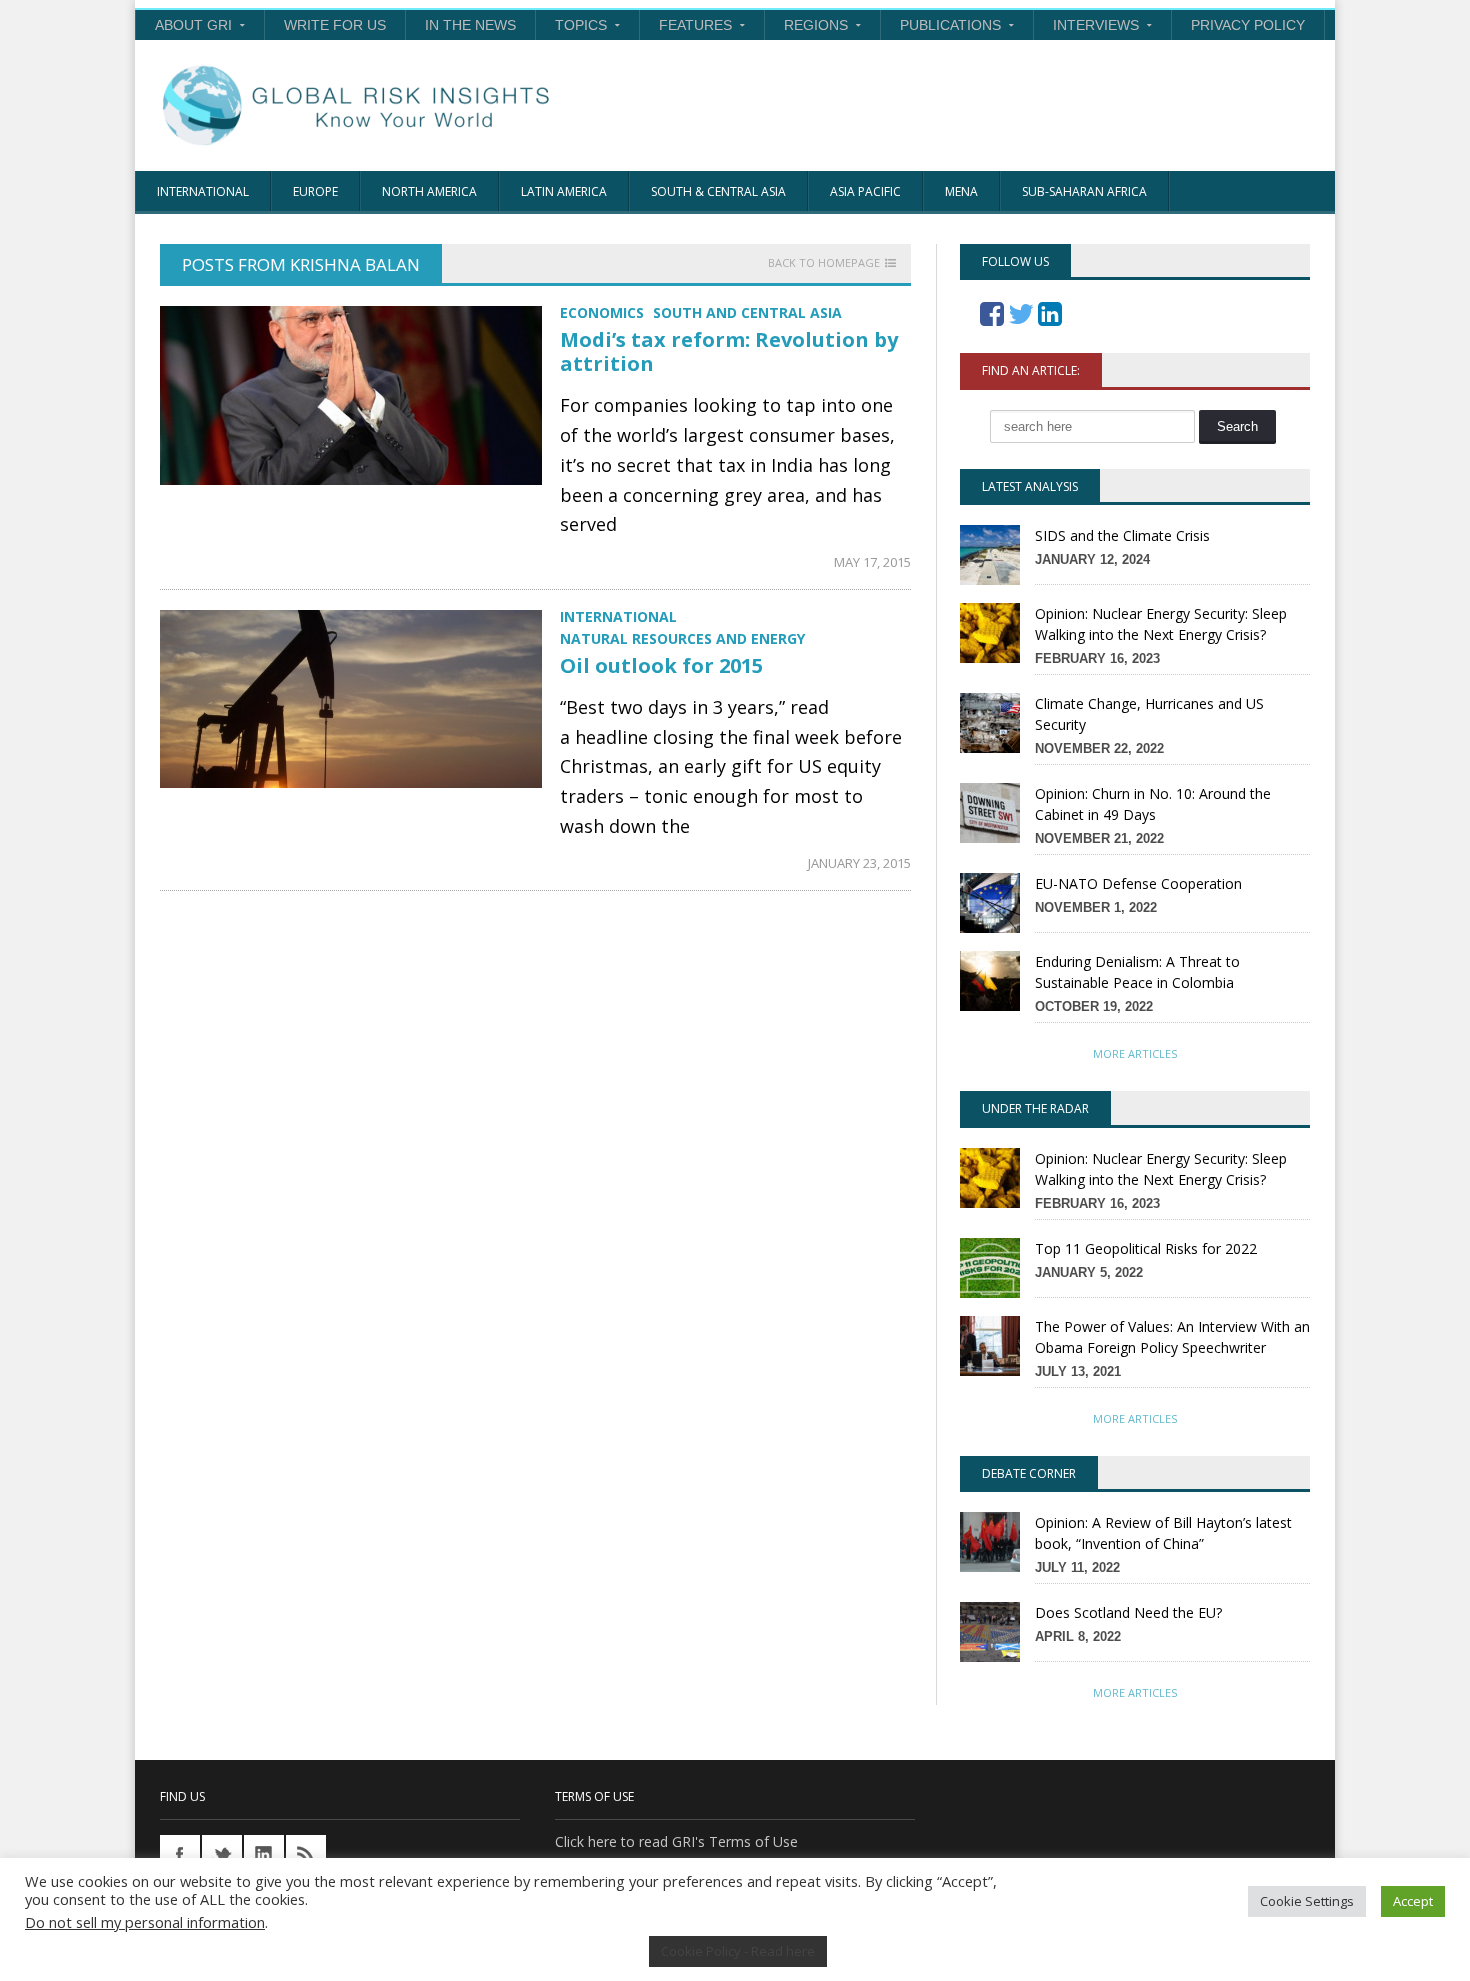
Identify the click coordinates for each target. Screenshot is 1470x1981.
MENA (961, 191)
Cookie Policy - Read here (738, 1951)
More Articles (1135, 1053)
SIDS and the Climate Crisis (1122, 535)
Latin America (564, 191)
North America (429, 191)
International (203, 191)
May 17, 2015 (872, 562)
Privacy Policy (1248, 25)
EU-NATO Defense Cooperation (1138, 883)
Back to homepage (824, 263)
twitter (222, 1855)
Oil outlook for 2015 (661, 665)
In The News (470, 25)
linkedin (264, 1855)
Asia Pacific (865, 191)
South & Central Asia (718, 191)
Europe (315, 191)
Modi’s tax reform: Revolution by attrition (729, 351)
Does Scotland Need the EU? (1128, 1612)
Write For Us (335, 25)
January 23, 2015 (859, 863)
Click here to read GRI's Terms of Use (676, 1841)
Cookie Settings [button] (1307, 1901)
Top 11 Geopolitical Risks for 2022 (1146, 1248)
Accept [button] (1413, 1901)
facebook (180, 1855)
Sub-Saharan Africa (1084, 191)
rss (306, 1855)
